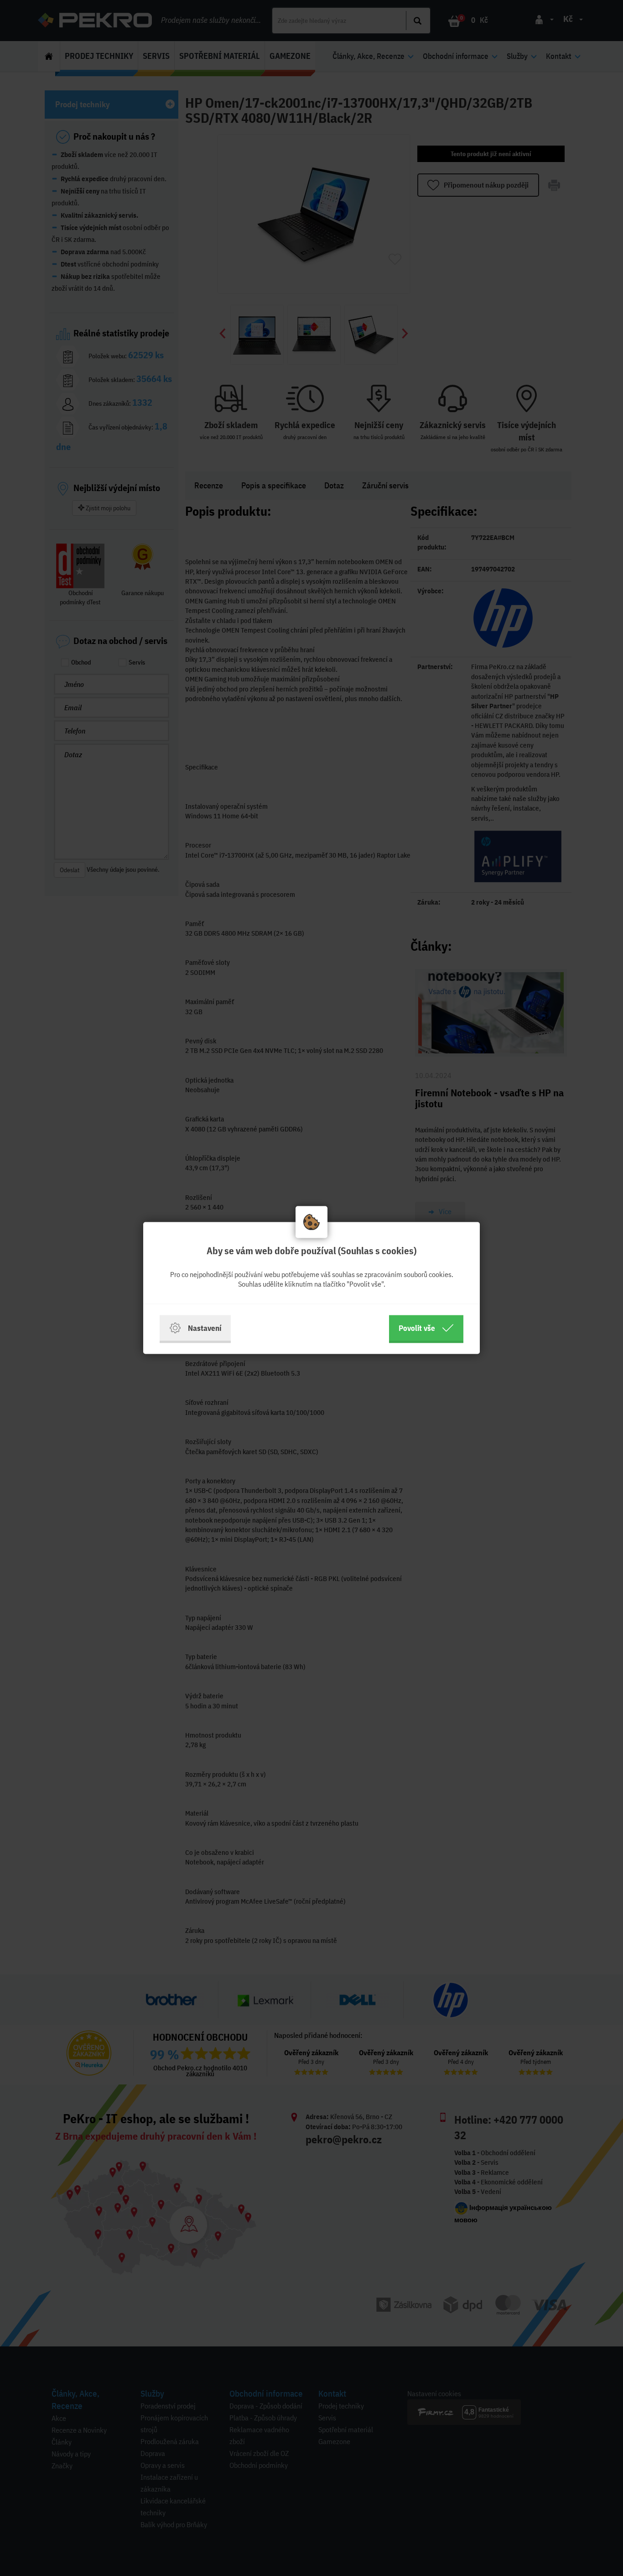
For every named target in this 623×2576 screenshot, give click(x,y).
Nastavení (205, 1328)
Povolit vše (417, 1328)
